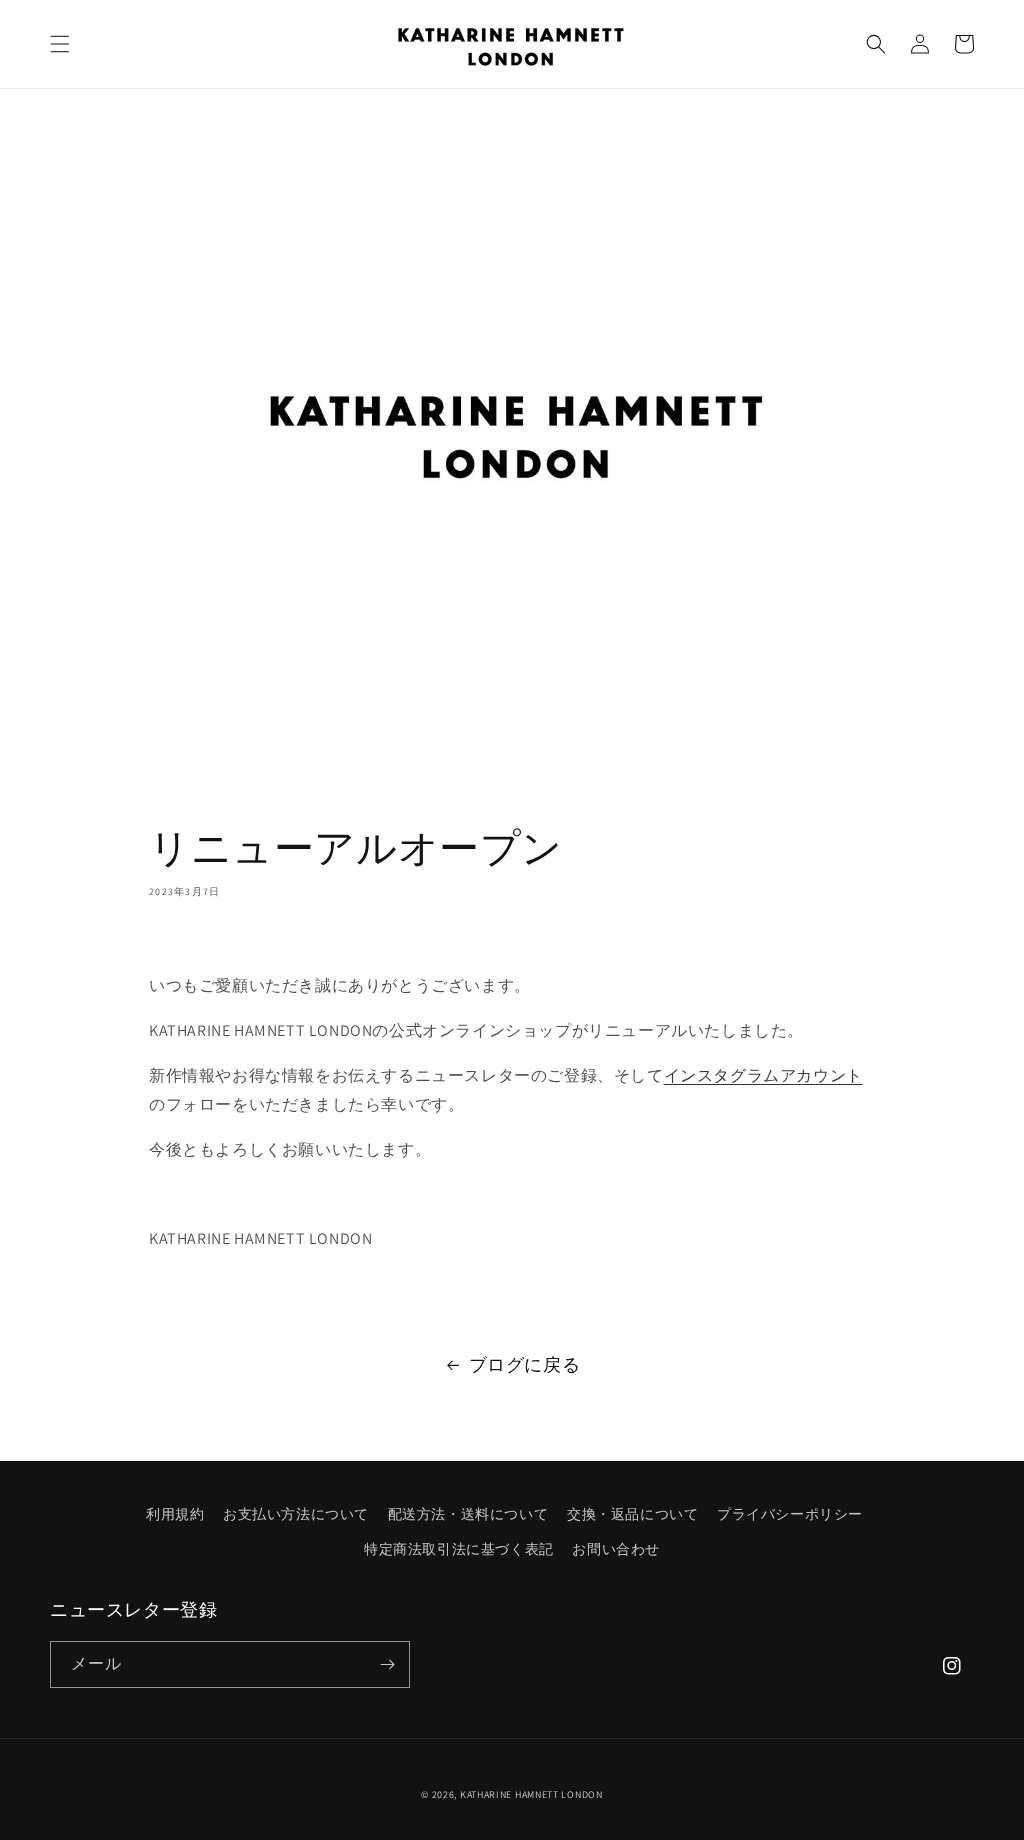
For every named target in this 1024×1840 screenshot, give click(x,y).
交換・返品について (632, 1514)
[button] (60, 44)
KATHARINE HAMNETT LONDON (531, 1794)
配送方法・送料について (468, 1514)
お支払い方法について (296, 1514)
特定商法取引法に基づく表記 (459, 1549)
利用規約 (175, 1514)
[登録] (387, 1664)
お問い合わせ (616, 1549)
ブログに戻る (525, 1364)
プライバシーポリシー (790, 1514)
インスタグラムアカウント (763, 1075)
